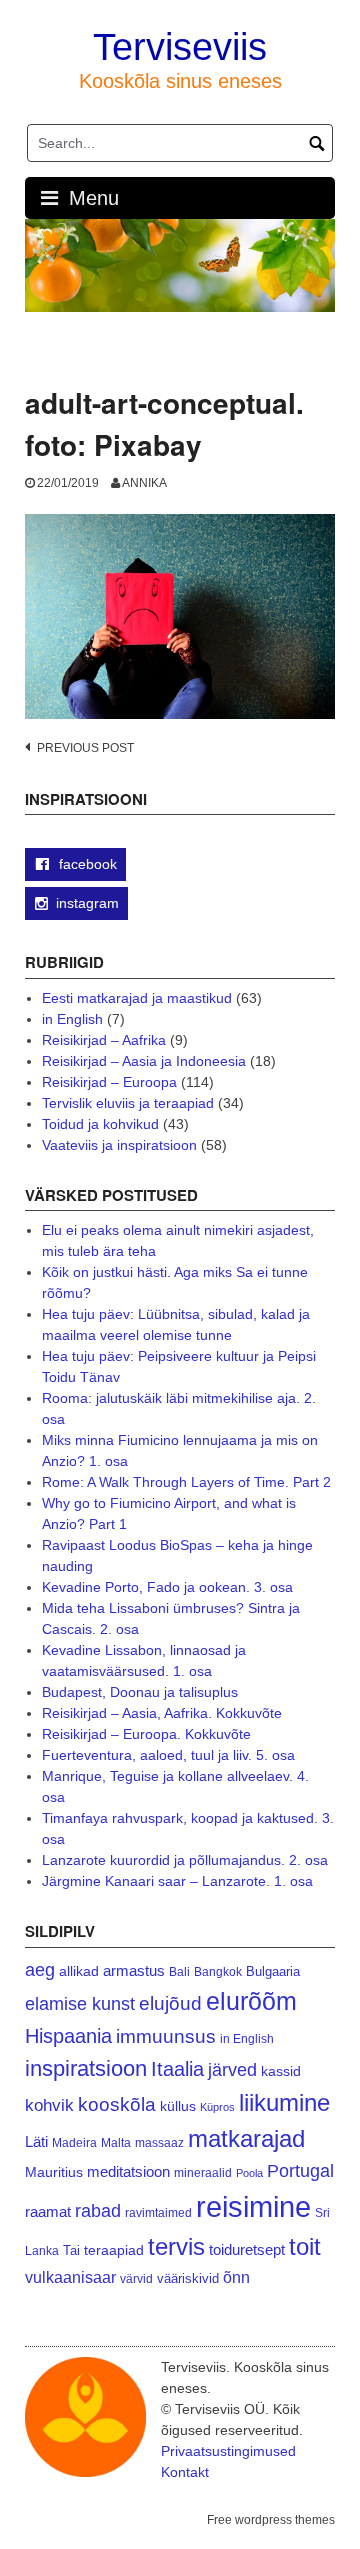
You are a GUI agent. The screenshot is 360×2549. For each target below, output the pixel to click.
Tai (71, 2250)
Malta (116, 2142)
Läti (36, 2141)
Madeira (74, 2142)
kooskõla (117, 2104)
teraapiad (114, 2250)
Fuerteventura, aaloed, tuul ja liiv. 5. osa (168, 1755)
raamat (48, 2212)
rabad (98, 2211)
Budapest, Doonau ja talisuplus (140, 1692)
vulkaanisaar (70, 2277)
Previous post (85, 748)
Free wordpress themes (271, 2520)
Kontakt (185, 2472)
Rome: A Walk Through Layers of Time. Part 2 (186, 1482)
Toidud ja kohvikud (100, 1124)
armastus (134, 1970)
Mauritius (54, 2172)
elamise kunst (80, 2004)
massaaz (159, 2143)
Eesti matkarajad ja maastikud (137, 998)
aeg (40, 1970)
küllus (178, 2106)
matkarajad (246, 2138)
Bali (179, 1971)
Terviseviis (180, 47)
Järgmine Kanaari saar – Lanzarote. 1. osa (177, 1881)
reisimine (253, 2206)
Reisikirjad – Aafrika (104, 1040)
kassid (281, 2071)
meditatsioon (128, 2172)
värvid (136, 2279)
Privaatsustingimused (228, 2451)
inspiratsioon (86, 2068)
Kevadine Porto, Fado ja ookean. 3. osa (167, 1587)
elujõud (170, 2003)
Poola (249, 2173)
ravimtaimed (158, 2213)
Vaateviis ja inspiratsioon (119, 1145)
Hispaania (68, 2036)
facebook (86, 864)
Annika (144, 483)
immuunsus (166, 2036)
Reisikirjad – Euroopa (109, 1082)
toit (305, 2247)
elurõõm (251, 2001)
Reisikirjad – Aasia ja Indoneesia (144, 1061)
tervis (176, 2246)
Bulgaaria (273, 1971)
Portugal (300, 2171)
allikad (79, 1971)
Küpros (217, 2107)
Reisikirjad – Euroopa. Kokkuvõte (146, 1734)
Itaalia (177, 2069)
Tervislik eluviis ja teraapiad (128, 1103)
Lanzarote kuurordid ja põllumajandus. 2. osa (185, 1860)
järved (232, 2070)
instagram (87, 903)
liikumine (284, 2102)
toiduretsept (247, 2250)
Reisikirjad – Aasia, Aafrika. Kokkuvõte (162, 1713)
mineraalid (203, 2173)
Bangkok (218, 1971)
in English (72, 1019)
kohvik (49, 2105)
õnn (236, 2277)
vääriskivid (188, 2278)
